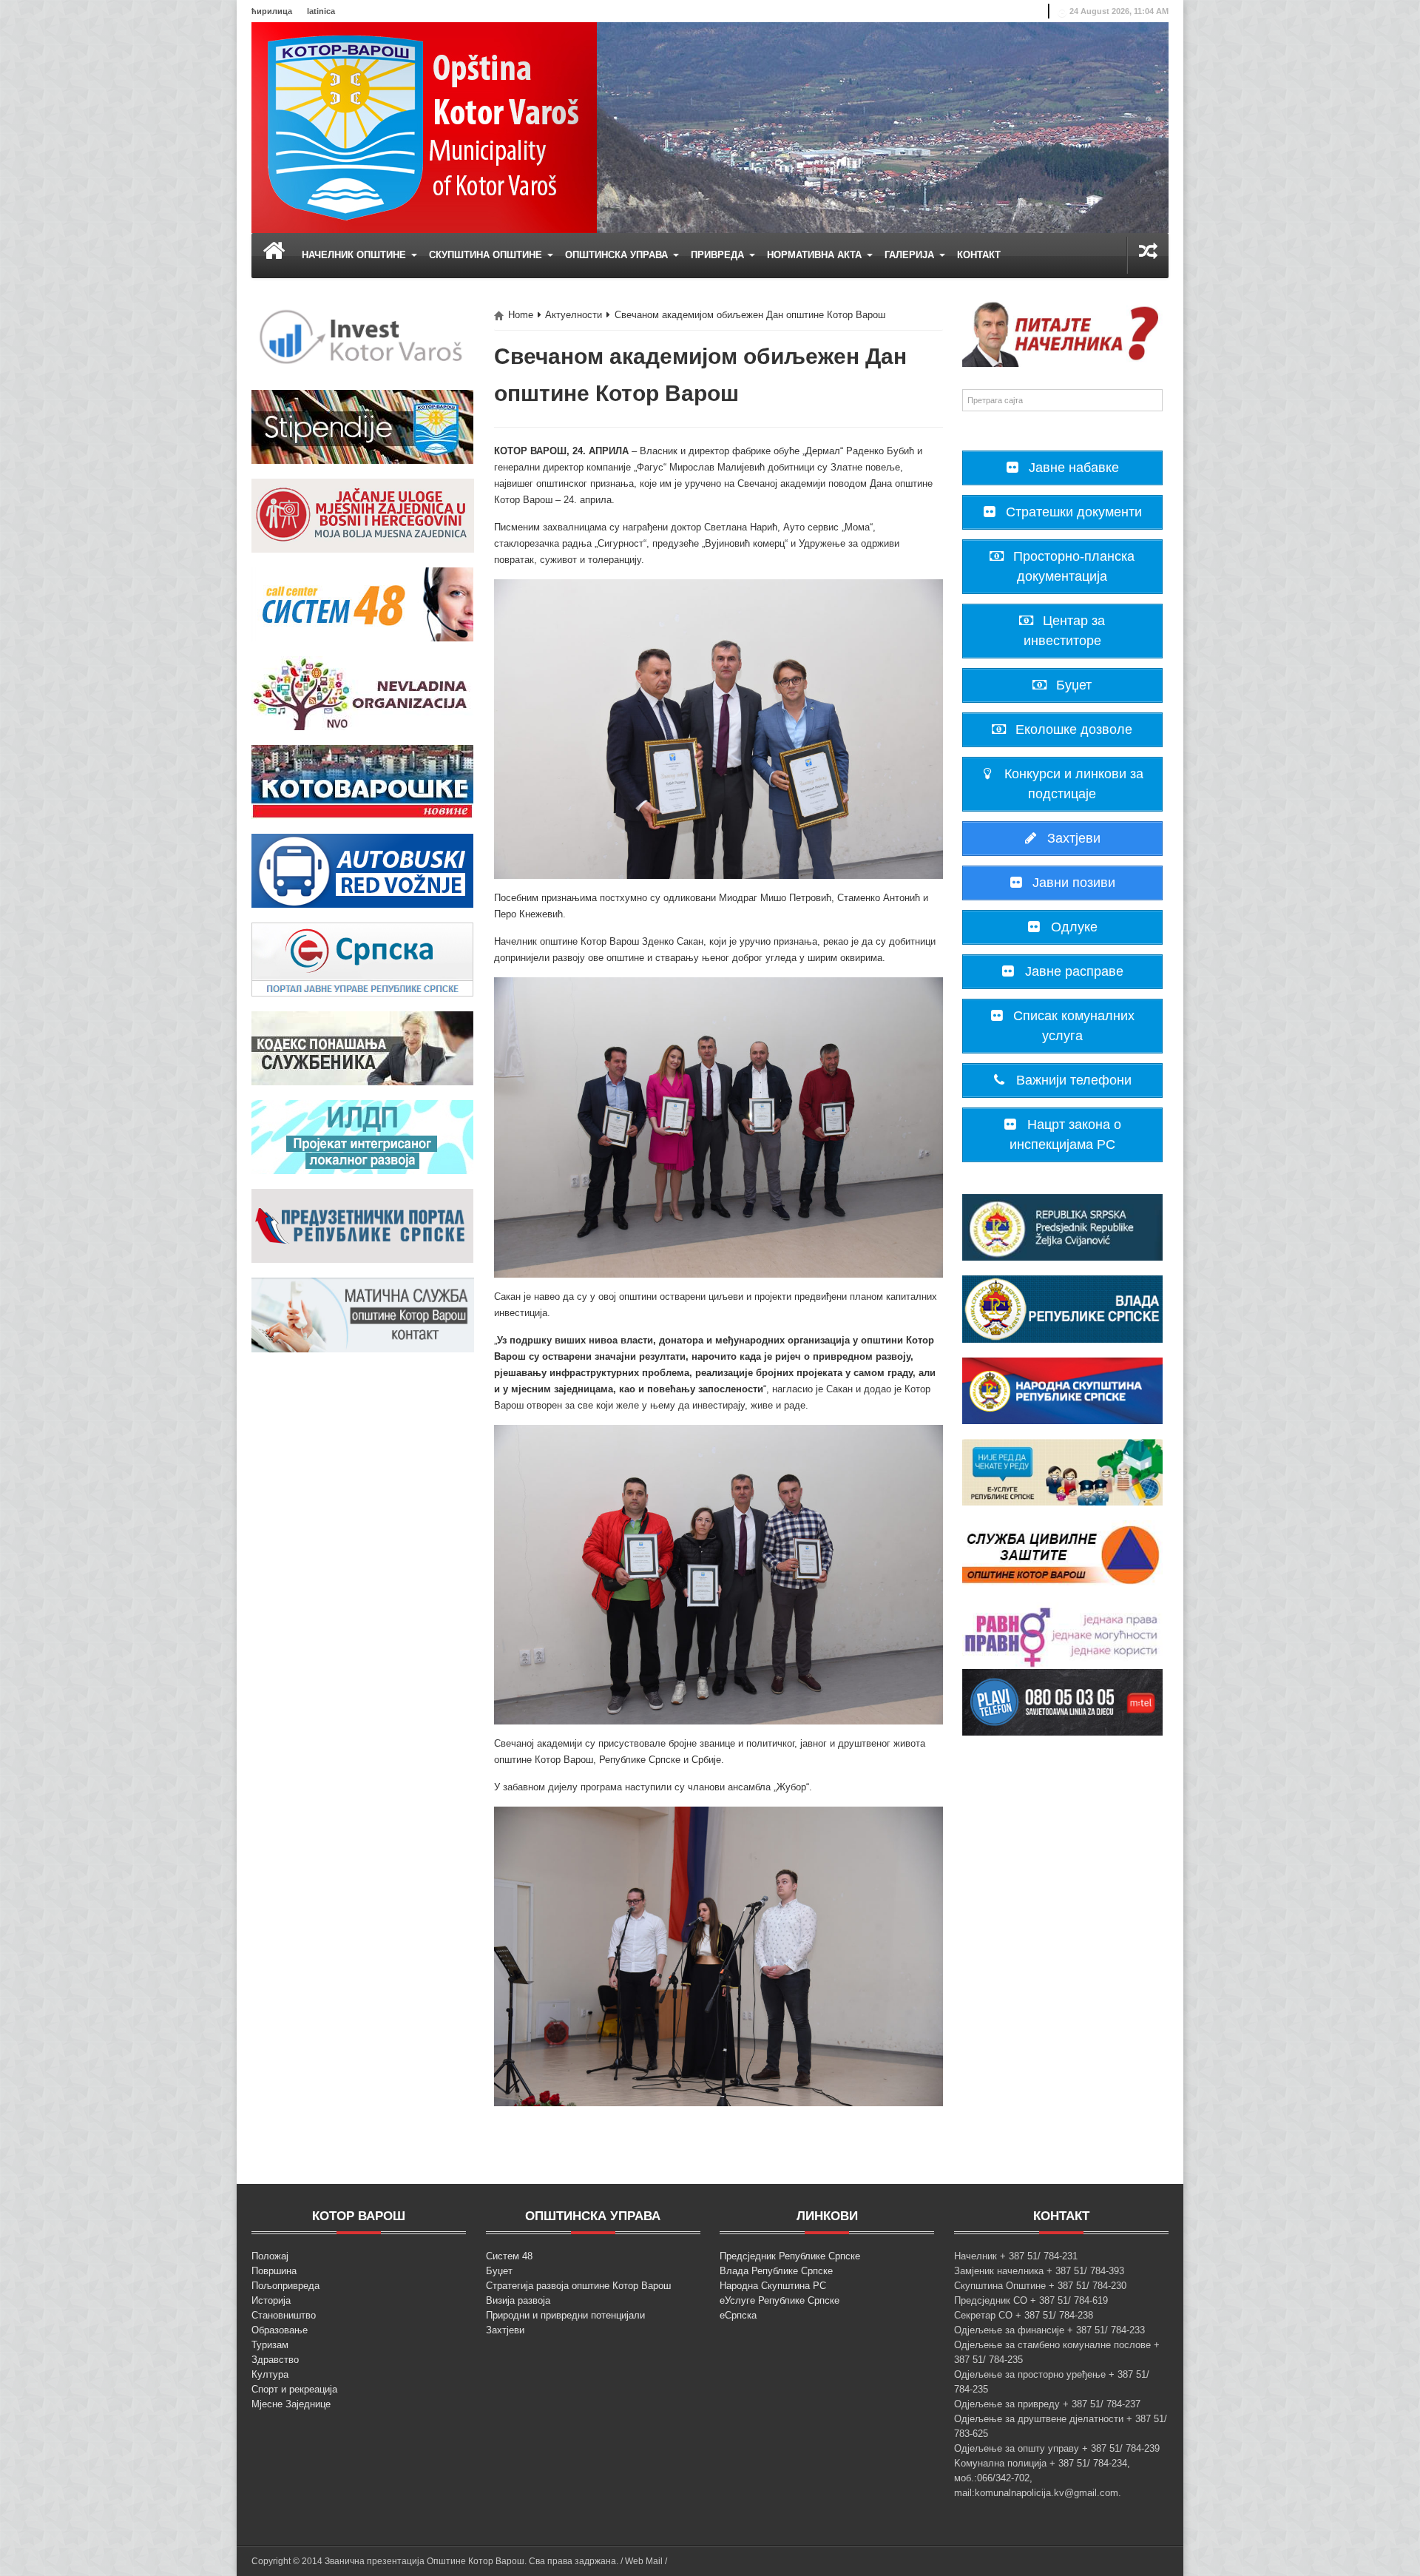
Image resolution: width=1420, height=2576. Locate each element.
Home (521, 315)
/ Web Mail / (644, 2561)
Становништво (284, 2315)
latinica (321, 11)
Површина (274, 2271)
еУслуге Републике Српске (780, 2300)
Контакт (979, 255)
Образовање (280, 2330)
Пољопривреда (285, 2286)
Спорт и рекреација (294, 2389)
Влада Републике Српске (776, 2271)
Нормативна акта (816, 255)
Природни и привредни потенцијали (565, 2315)
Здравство (275, 2360)
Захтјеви (505, 2330)
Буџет (499, 2271)
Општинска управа (618, 255)
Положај (270, 2256)
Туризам (270, 2345)
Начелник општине (355, 255)
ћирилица (272, 11)
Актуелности (574, 315)
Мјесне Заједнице (291, 2404)
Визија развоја (518, 2300)
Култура (270, 2374)
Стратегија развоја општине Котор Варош (578, 2286)
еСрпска (738, 2315)
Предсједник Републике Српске (790, 2256)
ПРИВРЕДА (719, 255)
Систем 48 (509, 2256)
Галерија (911, 255)
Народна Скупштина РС (773, 2286)
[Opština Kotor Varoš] (424, 127)
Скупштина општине (487, 255)
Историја (271, 2300)
